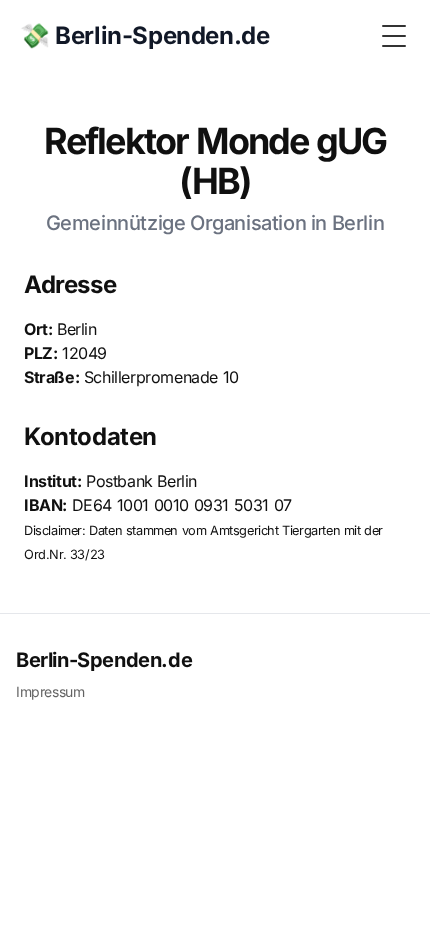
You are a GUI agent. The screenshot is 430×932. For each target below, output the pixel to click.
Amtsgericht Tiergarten (275, 530)
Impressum (50, 691)
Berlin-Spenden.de (104, 660)
